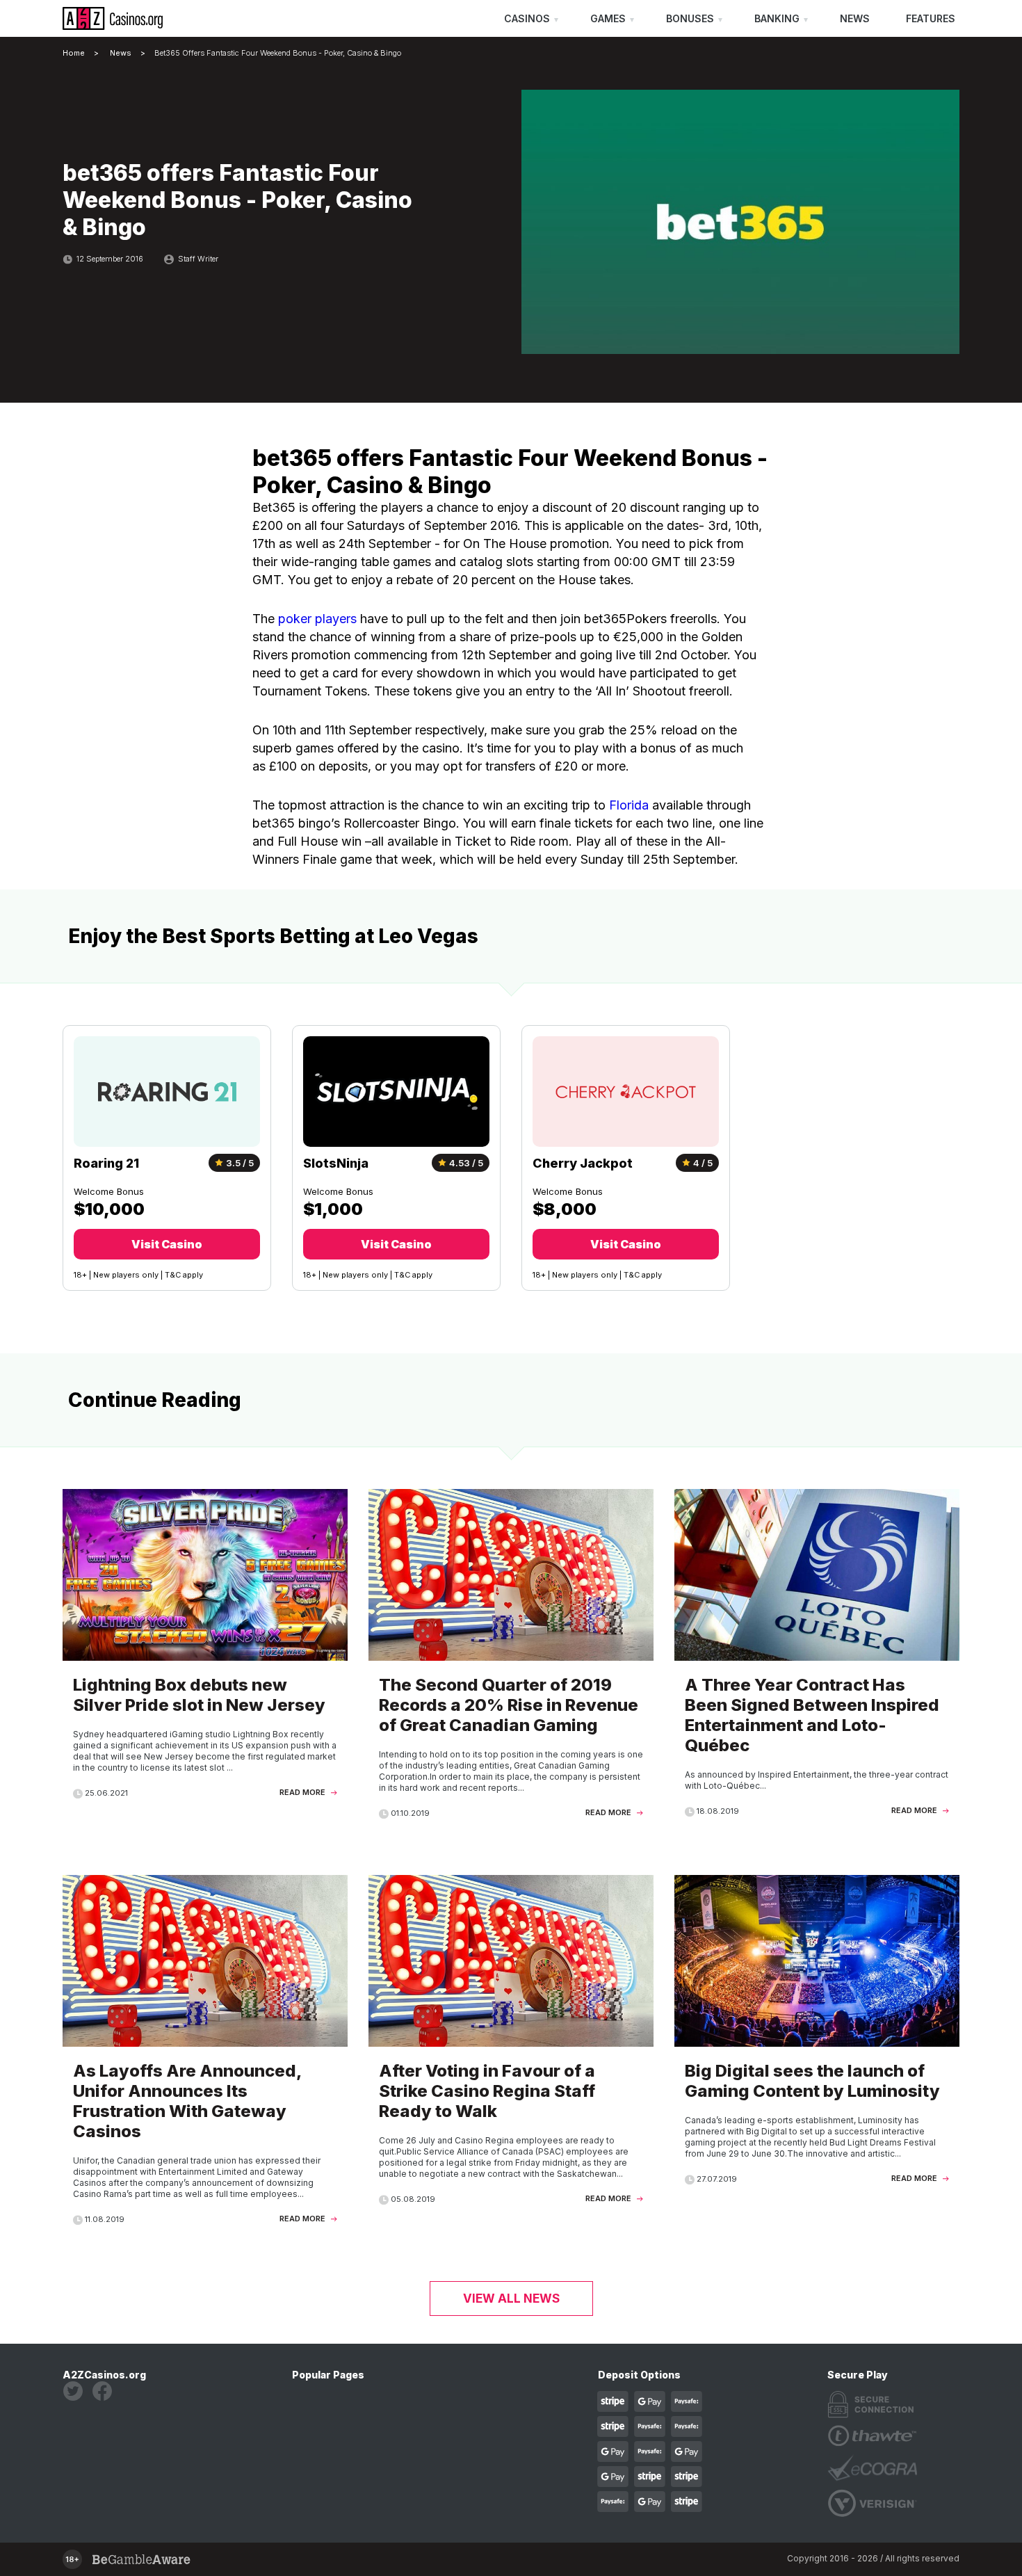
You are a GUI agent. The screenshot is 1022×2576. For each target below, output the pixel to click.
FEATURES (931, 18)
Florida (629, 805)
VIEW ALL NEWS (511, 2299)
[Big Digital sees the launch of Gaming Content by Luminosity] (817, 2037)
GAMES (608, 18)
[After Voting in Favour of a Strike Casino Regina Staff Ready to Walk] (511, 2047)
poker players (317, 619)
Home (74, 53)
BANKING (777, 18)
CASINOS (527, 18)
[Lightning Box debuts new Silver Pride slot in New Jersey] (205, 1651)
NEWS (855, 18)
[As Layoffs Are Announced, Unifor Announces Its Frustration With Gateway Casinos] (205, 2057)
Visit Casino (167, 1244)
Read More (303, 1792)
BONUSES (690, 18)
